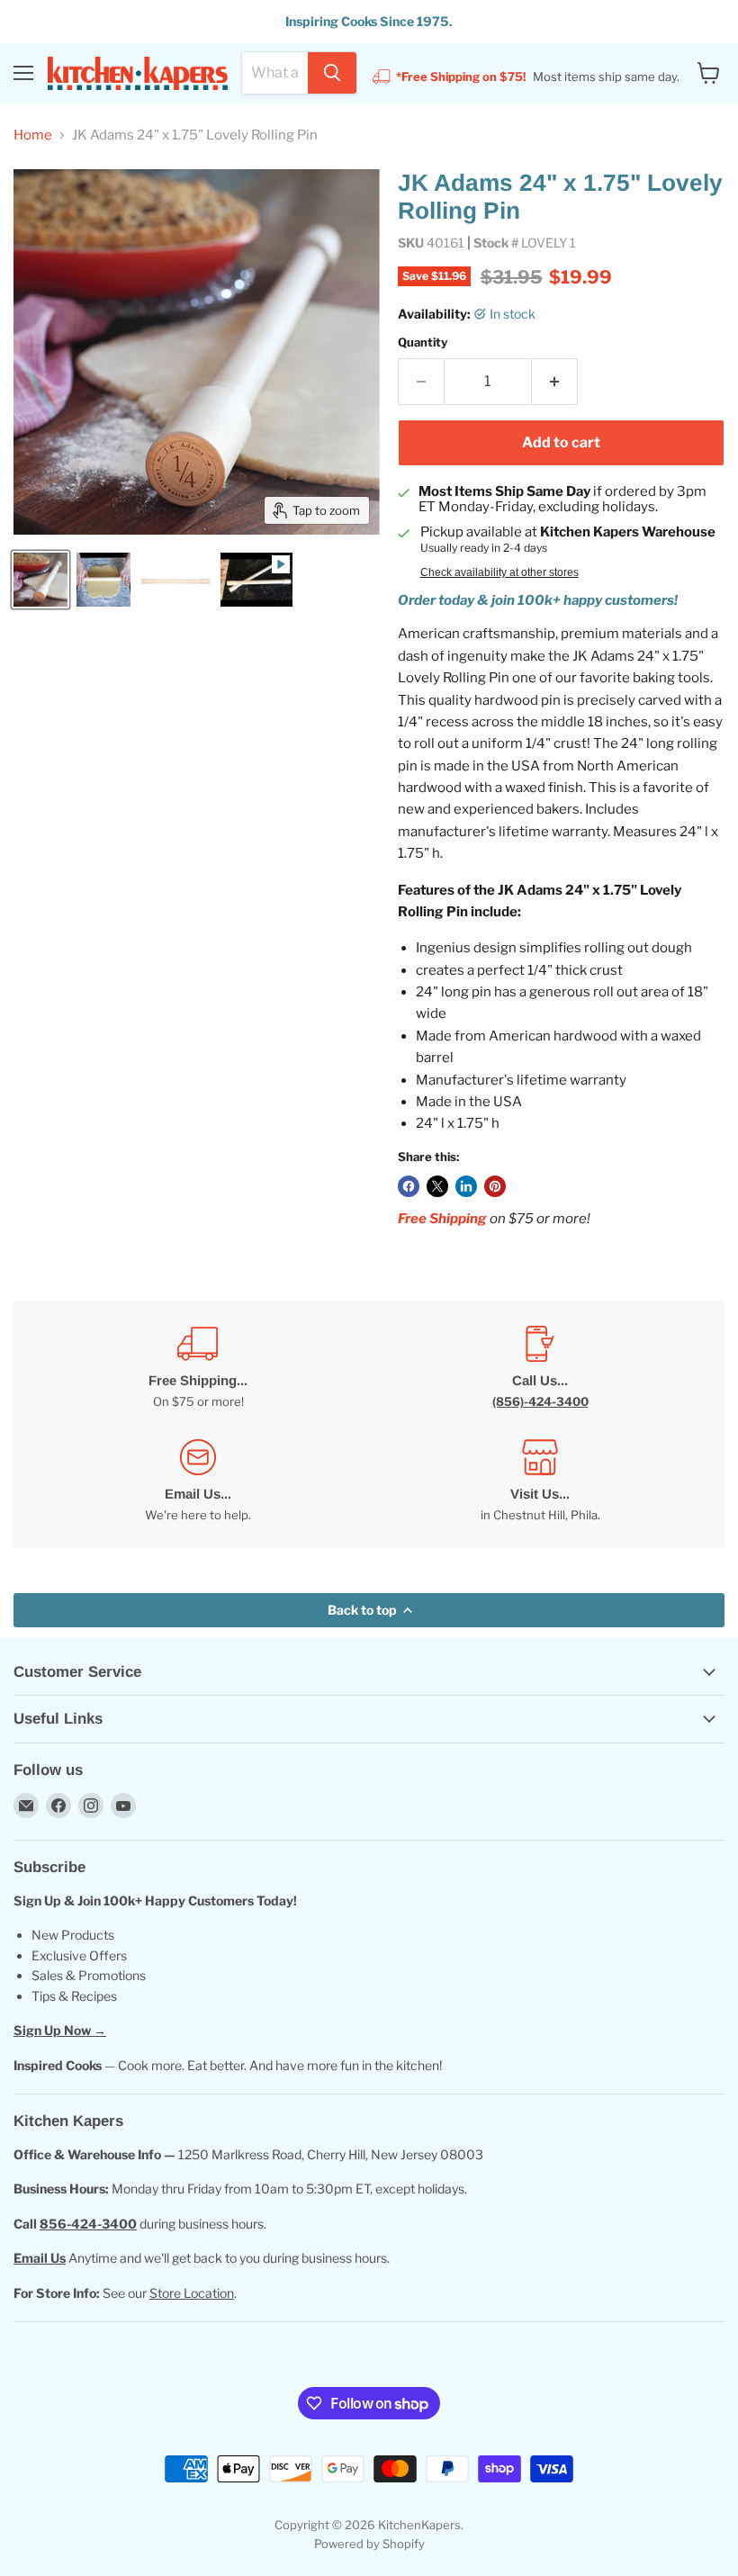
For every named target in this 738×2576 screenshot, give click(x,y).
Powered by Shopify (369, 2544)
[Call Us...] (540, 1368)
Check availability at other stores (499, 572)
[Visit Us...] (540, 1481)
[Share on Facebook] (409, 1186)
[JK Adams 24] (40, 580)
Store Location (192, 2293)
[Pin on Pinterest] (495, 1186)
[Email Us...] (198, 1481)
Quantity (423, 342)
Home (33, 135)
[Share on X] (437, 1186)
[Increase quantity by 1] (555, 382)
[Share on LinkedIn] (466, 1186)
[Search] (332, 73)
